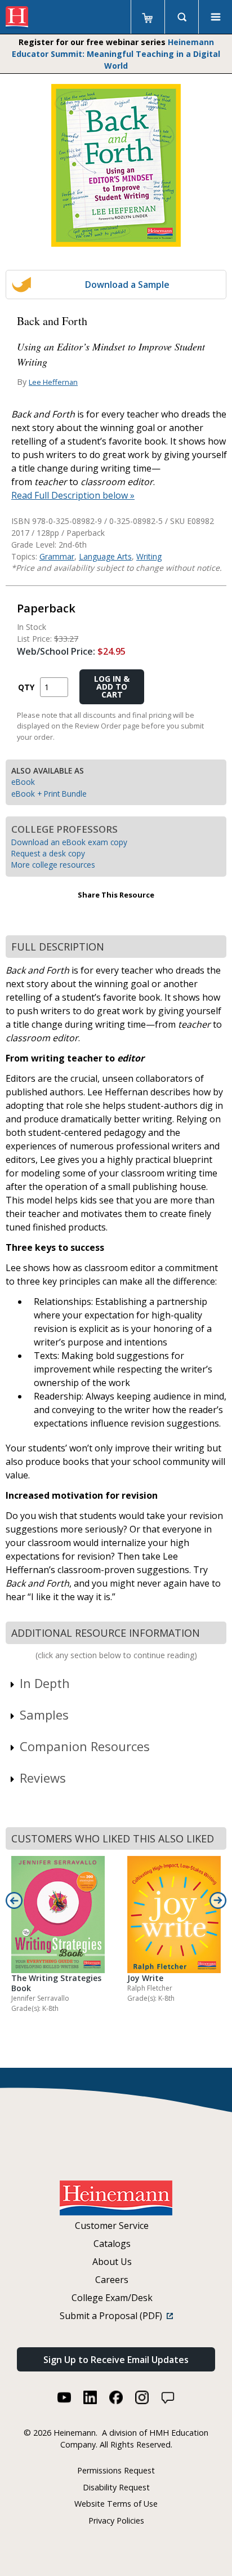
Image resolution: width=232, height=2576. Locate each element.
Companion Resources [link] (85, 1746)
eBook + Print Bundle (49, 794)
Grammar (57, 556)
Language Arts (105, 556)
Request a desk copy (48, 853)
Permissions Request (116, 2470)
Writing (149, 556)
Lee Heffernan (53, 382)
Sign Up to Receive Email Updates (116, 2360)
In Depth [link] (45, 1683)
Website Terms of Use (116, 2504)
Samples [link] (44, 1715)
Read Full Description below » (73, 495)
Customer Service (112, 2226)
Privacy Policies (116, 2521)
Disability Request (116, 2487)
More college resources (53, 865)
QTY (26, 687)
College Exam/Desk (112, 2298)
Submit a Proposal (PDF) (113, 2316)
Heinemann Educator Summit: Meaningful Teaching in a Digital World (116, 54)
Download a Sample (127, 285)
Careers (112, 2280)
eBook (23, 782)
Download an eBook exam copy (69, 842)
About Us (112, 2262)
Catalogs (112, 2244)
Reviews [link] (43, 1778)
